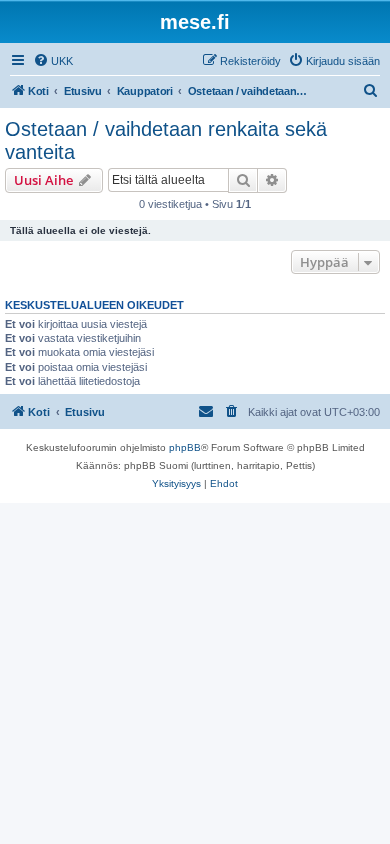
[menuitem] (53, 61)
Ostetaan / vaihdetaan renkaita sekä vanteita (166, 140)
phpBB (185, 447)
